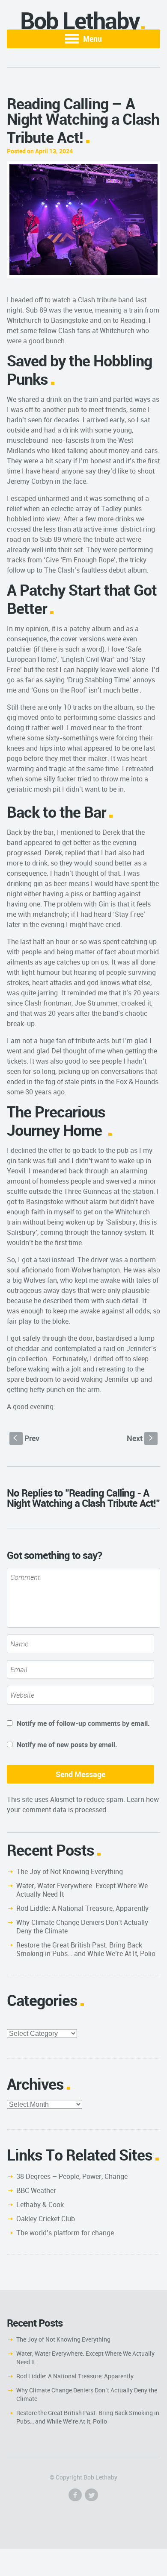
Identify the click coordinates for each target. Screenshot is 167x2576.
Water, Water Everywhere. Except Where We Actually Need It (82, 1890)
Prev (26, 1438)
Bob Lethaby (80, 20)
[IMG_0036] (84, 219)
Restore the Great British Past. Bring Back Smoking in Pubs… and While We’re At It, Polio (86, 1949)
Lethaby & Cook (40, 2205)
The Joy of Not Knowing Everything (70, 1871)
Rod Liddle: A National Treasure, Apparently (82, 1908)
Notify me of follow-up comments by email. (83, 1723)
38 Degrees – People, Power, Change (72, 2176)
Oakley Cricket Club (46, 2219)
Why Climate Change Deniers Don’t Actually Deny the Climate (82, 1927)
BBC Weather (36, 2190)
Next (141, 1438)
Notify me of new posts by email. (67, 1745)
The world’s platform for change (65, 2233)
